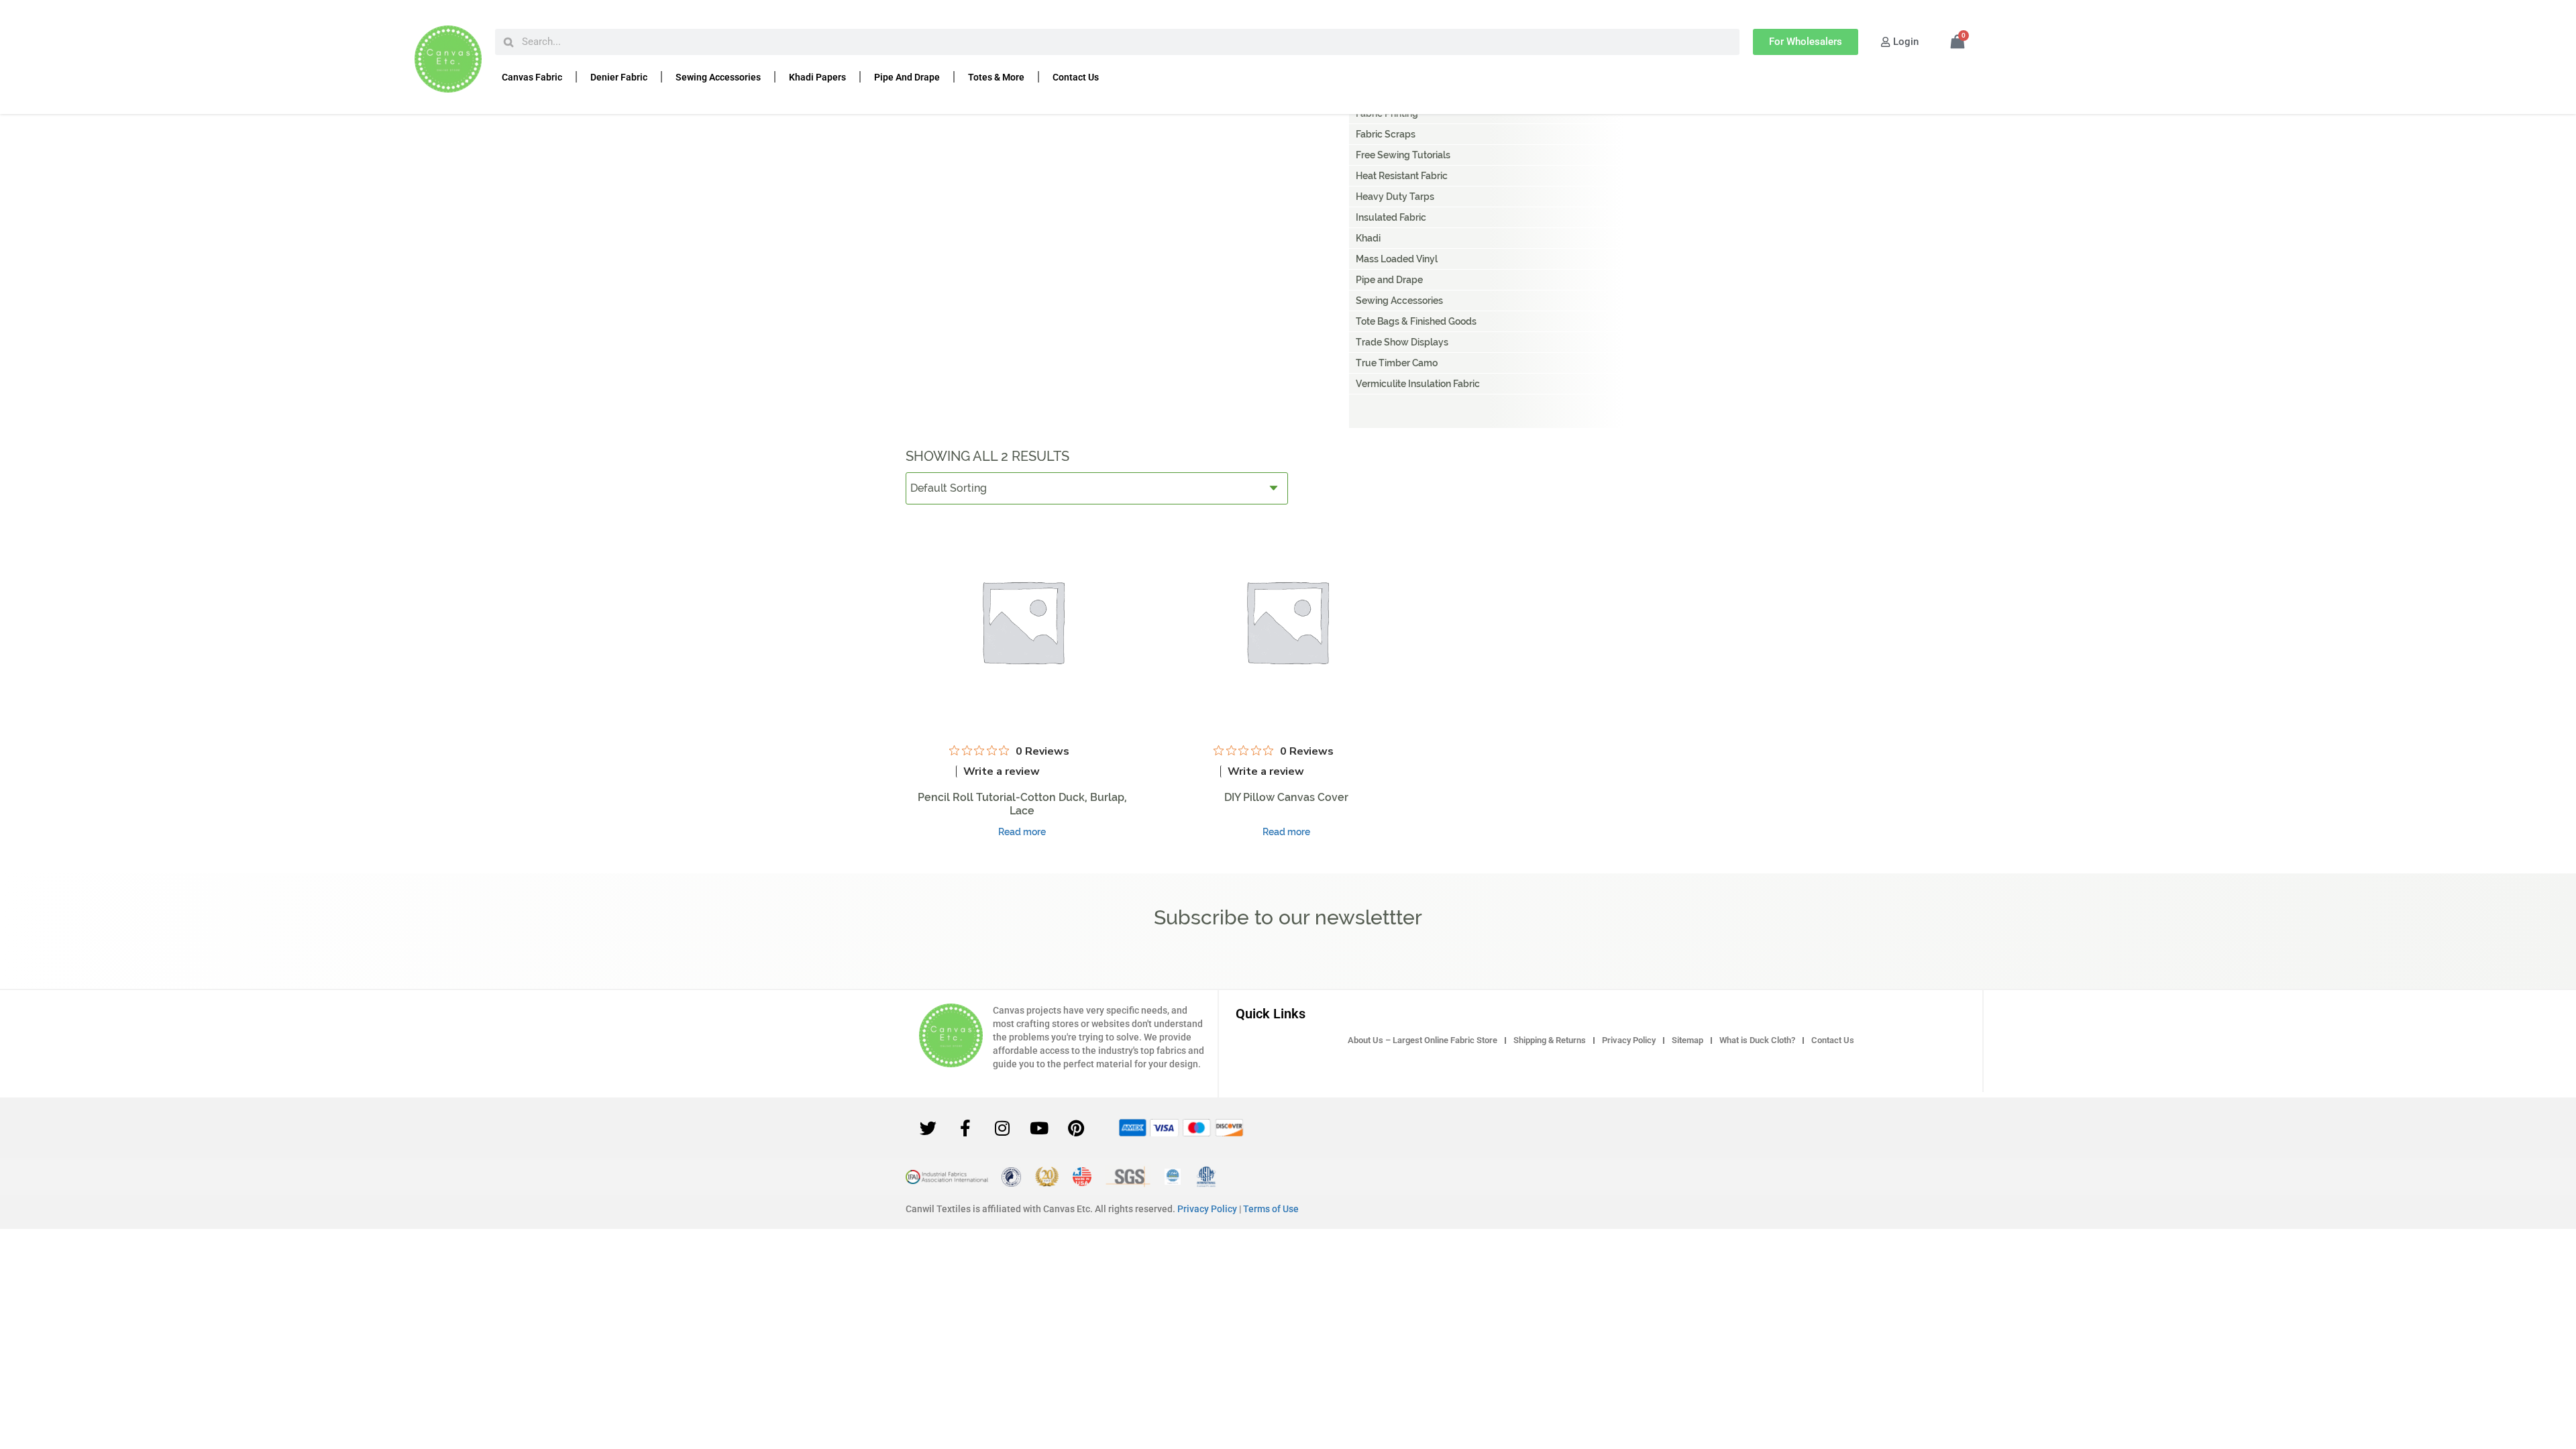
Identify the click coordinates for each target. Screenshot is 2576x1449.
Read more (1022, 832)
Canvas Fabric (532, 77)
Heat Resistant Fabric (1402, 176)
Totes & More (996, 77)
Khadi (1368, 238)
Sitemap (1687, 1040)
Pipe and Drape (907, 77)
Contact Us (1076, 77)
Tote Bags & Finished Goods (1416, 321)
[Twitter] (928, 1128)
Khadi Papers (817, 77)
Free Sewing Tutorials (1403, 155)
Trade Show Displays (1402, 342)
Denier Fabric (619, 77)
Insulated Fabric (1391, 217)
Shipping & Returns (1550, 1040)
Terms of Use (1271, 1209)
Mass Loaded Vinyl (1397, 259)
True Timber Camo (1397, 363)
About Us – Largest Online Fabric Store (1423, 1040)
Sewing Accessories (718, 77)
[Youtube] (1039, 1128)
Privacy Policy (1629, 1040)
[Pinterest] (1076, 1128)
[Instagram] (1002, 1128)
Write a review (1002, 771)
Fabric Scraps (1386, 134)
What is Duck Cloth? (1757, 1040)
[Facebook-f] (965, 1128)
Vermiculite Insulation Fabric (1418, 384)
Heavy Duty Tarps (1395, 197)
